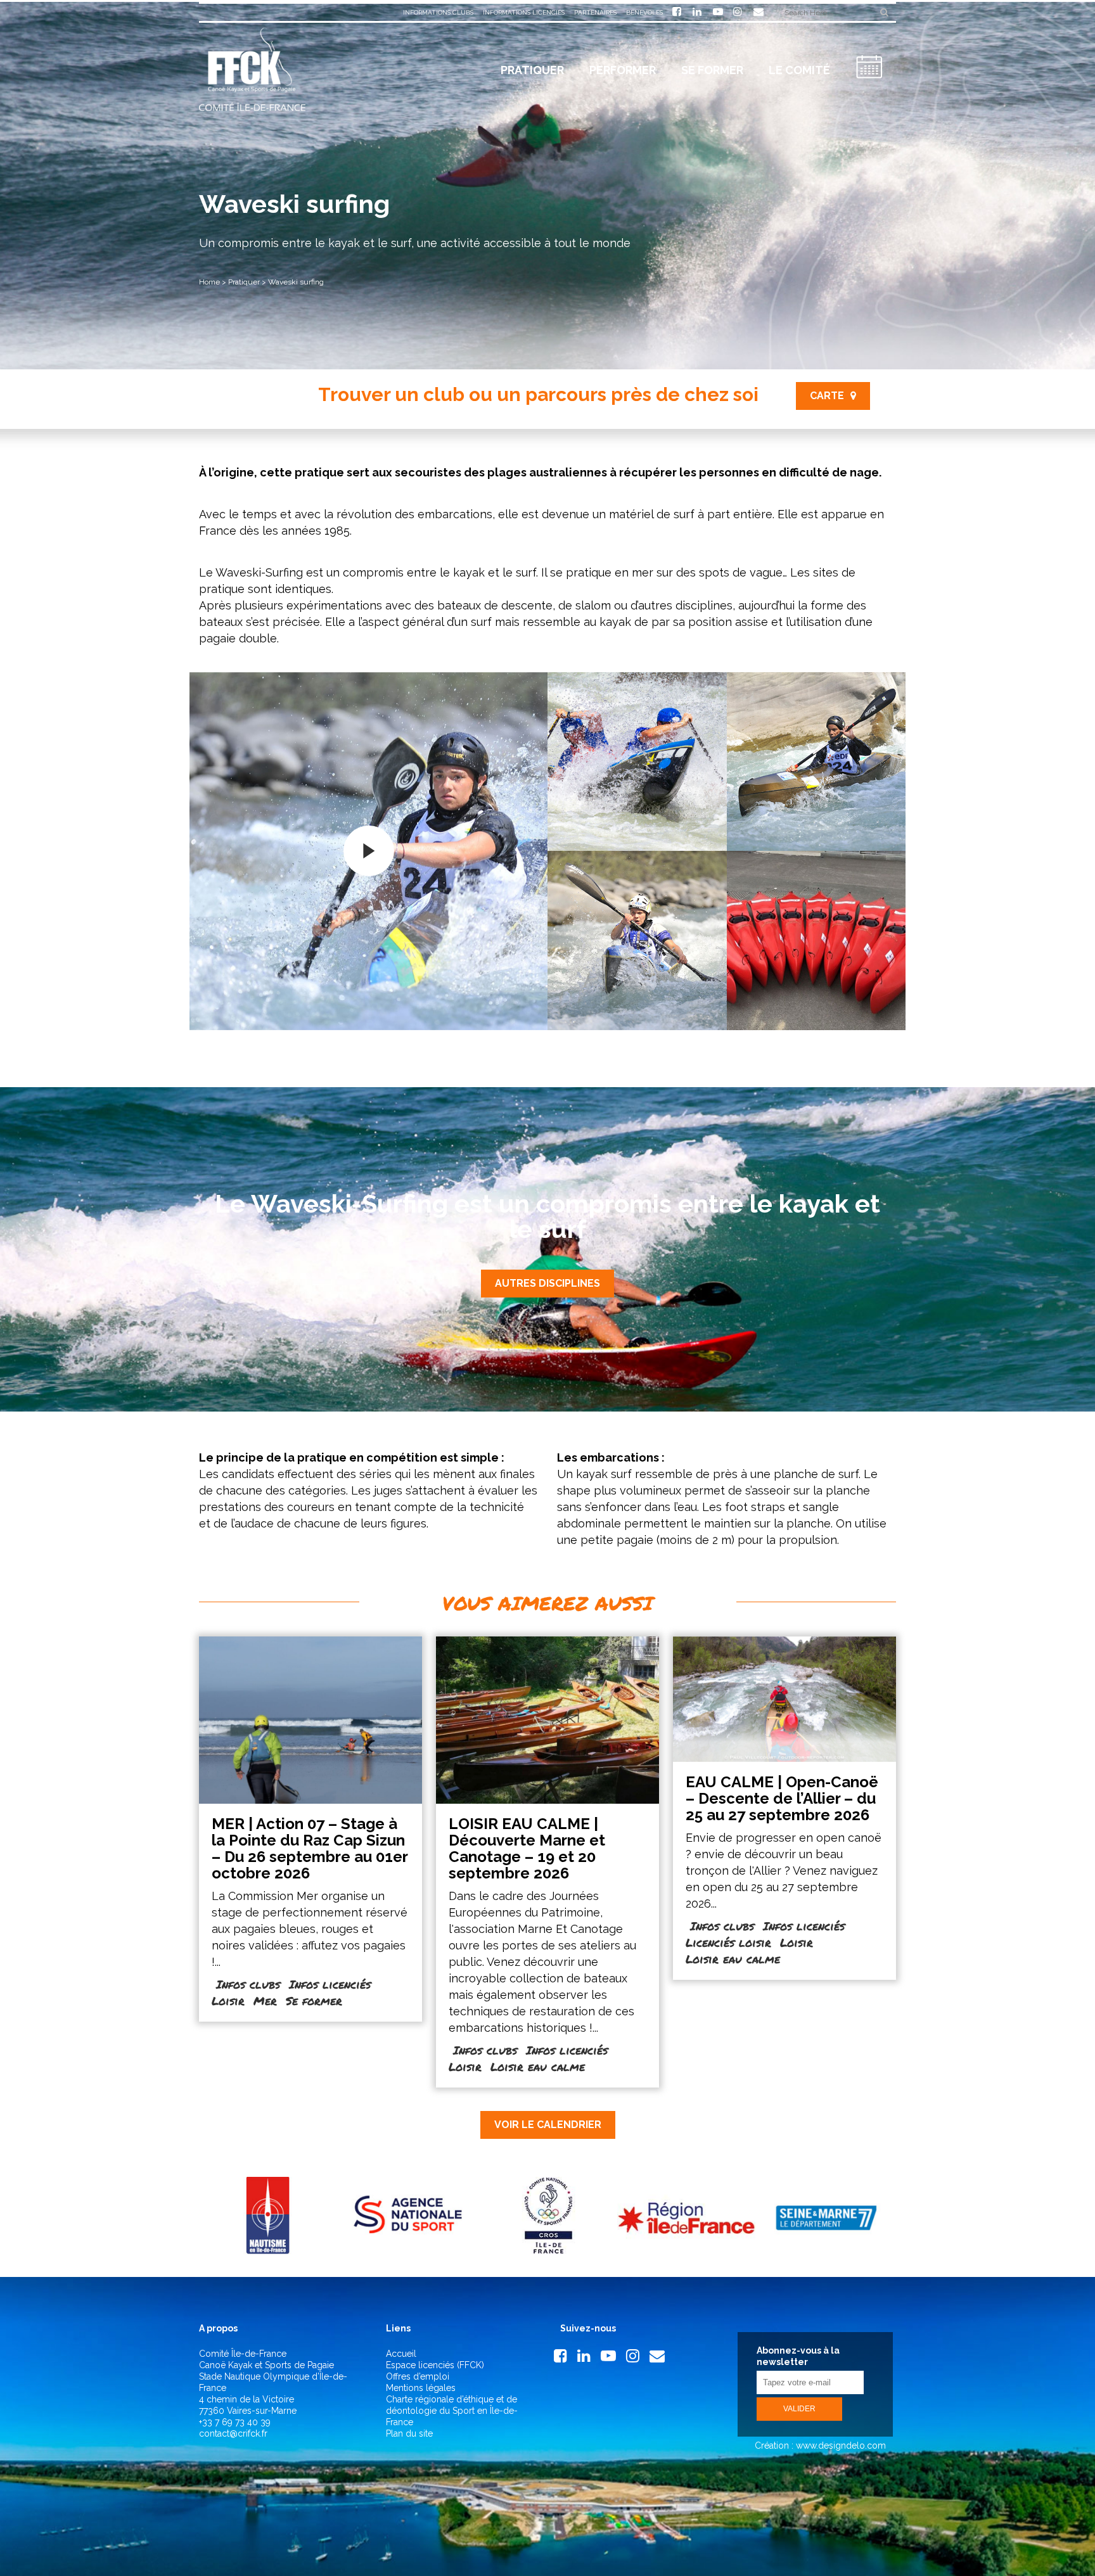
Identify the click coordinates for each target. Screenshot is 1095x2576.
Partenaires (595, 12)
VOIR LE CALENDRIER (548, 2125)
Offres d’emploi (418, 2376)
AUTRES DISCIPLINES (547, 1283)
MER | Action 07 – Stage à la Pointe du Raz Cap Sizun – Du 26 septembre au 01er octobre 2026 (310, 1848)
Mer (265, 2001)
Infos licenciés (330, 1984)
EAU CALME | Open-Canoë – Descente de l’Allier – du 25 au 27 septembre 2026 (782, 1798)
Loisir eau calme (538, 2067)
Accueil (401, 2354)
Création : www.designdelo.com (819, 2445)
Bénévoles (644, 12)
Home (209, 282)
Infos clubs (248, 1984)
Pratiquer (244, 282)
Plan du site (409, 2433)
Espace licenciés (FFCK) (435, 2365)
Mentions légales (421, 2388)
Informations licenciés (524, 12)
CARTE (827, 396)
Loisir (228, 2001)
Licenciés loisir (728, 1942)
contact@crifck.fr (233, 2433)
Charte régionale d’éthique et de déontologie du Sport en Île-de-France (452, 2411)
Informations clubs (438, 12)
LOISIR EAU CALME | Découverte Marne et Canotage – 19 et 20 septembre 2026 (527, 1848)
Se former (314, 2001)
